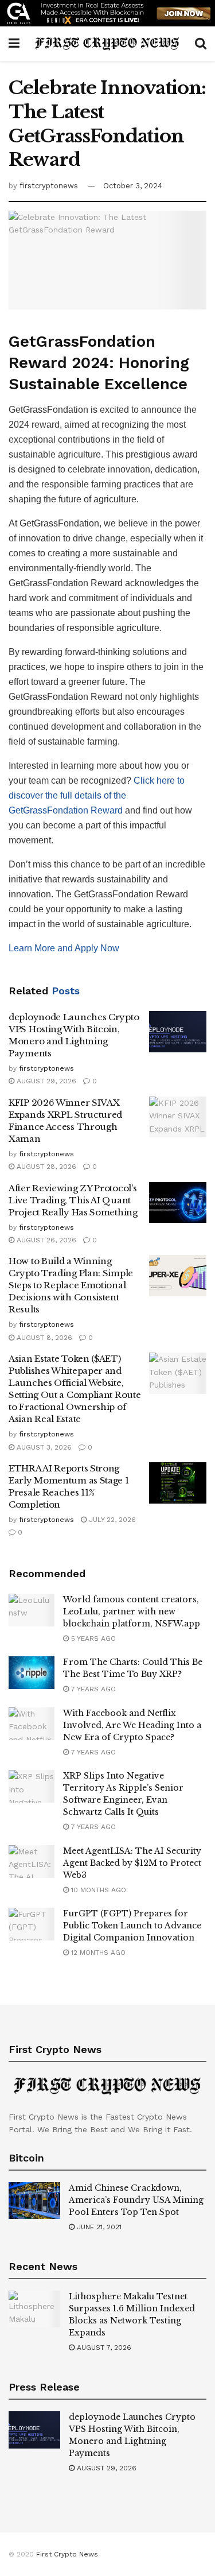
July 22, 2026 (111, 1520)
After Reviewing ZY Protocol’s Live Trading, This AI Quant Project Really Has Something (73, 1200)
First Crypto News (67, 2554)
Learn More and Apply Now (64, 948)
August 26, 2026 (45, 1240)
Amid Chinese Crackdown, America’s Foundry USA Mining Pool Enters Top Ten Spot (136, 2200)
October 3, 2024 (133, 186)
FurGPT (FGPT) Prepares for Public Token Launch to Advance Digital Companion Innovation (132, 1926)
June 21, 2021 (98, 2227)
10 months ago (97, 1890)
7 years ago (92, 1689)
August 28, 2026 (45, 1167)
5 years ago (92, 1638)
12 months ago (97, 1953)
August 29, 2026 (45, 1081)
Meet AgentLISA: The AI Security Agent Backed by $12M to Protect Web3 (132, 1863)
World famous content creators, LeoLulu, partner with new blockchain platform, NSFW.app (132, 1612)
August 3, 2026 (43, 1447)
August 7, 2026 (103, 2348)
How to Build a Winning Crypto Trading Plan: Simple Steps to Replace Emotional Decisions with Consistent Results (71, 1285)
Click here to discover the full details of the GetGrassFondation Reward (97, 795)
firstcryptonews (49, 186)
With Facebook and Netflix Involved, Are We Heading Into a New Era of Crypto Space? (132, 1725)
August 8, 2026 (43, 1338)
